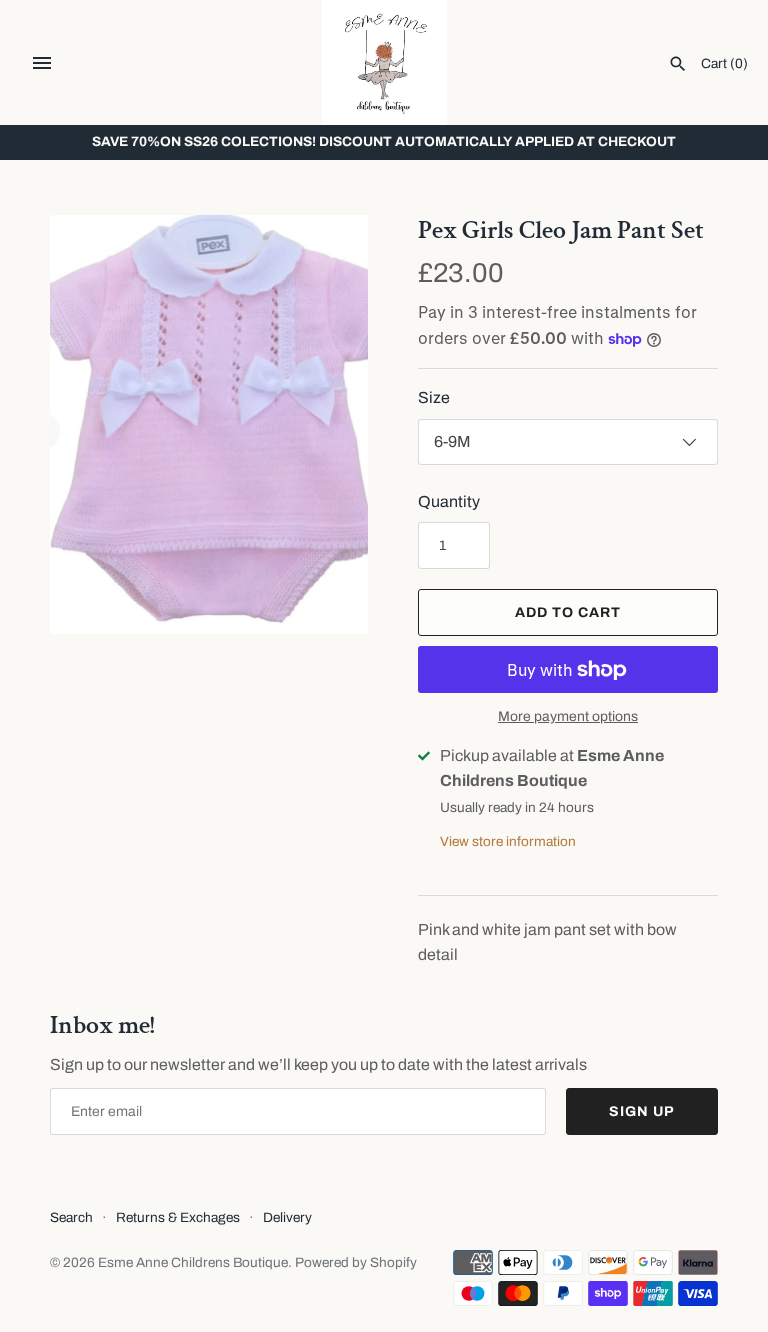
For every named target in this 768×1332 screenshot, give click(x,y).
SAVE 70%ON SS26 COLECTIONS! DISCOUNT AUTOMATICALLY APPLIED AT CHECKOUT (384, 141)
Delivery (287, 1217)
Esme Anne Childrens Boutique (193, 1262)
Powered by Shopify (356, 1262)
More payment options (568, 716)
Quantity (449, 501)
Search (71, 1217)
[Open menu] (42, 63)
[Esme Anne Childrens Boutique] (384, 62)
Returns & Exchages (178, 1217)
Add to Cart (568, 612)
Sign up (642, 1111)
